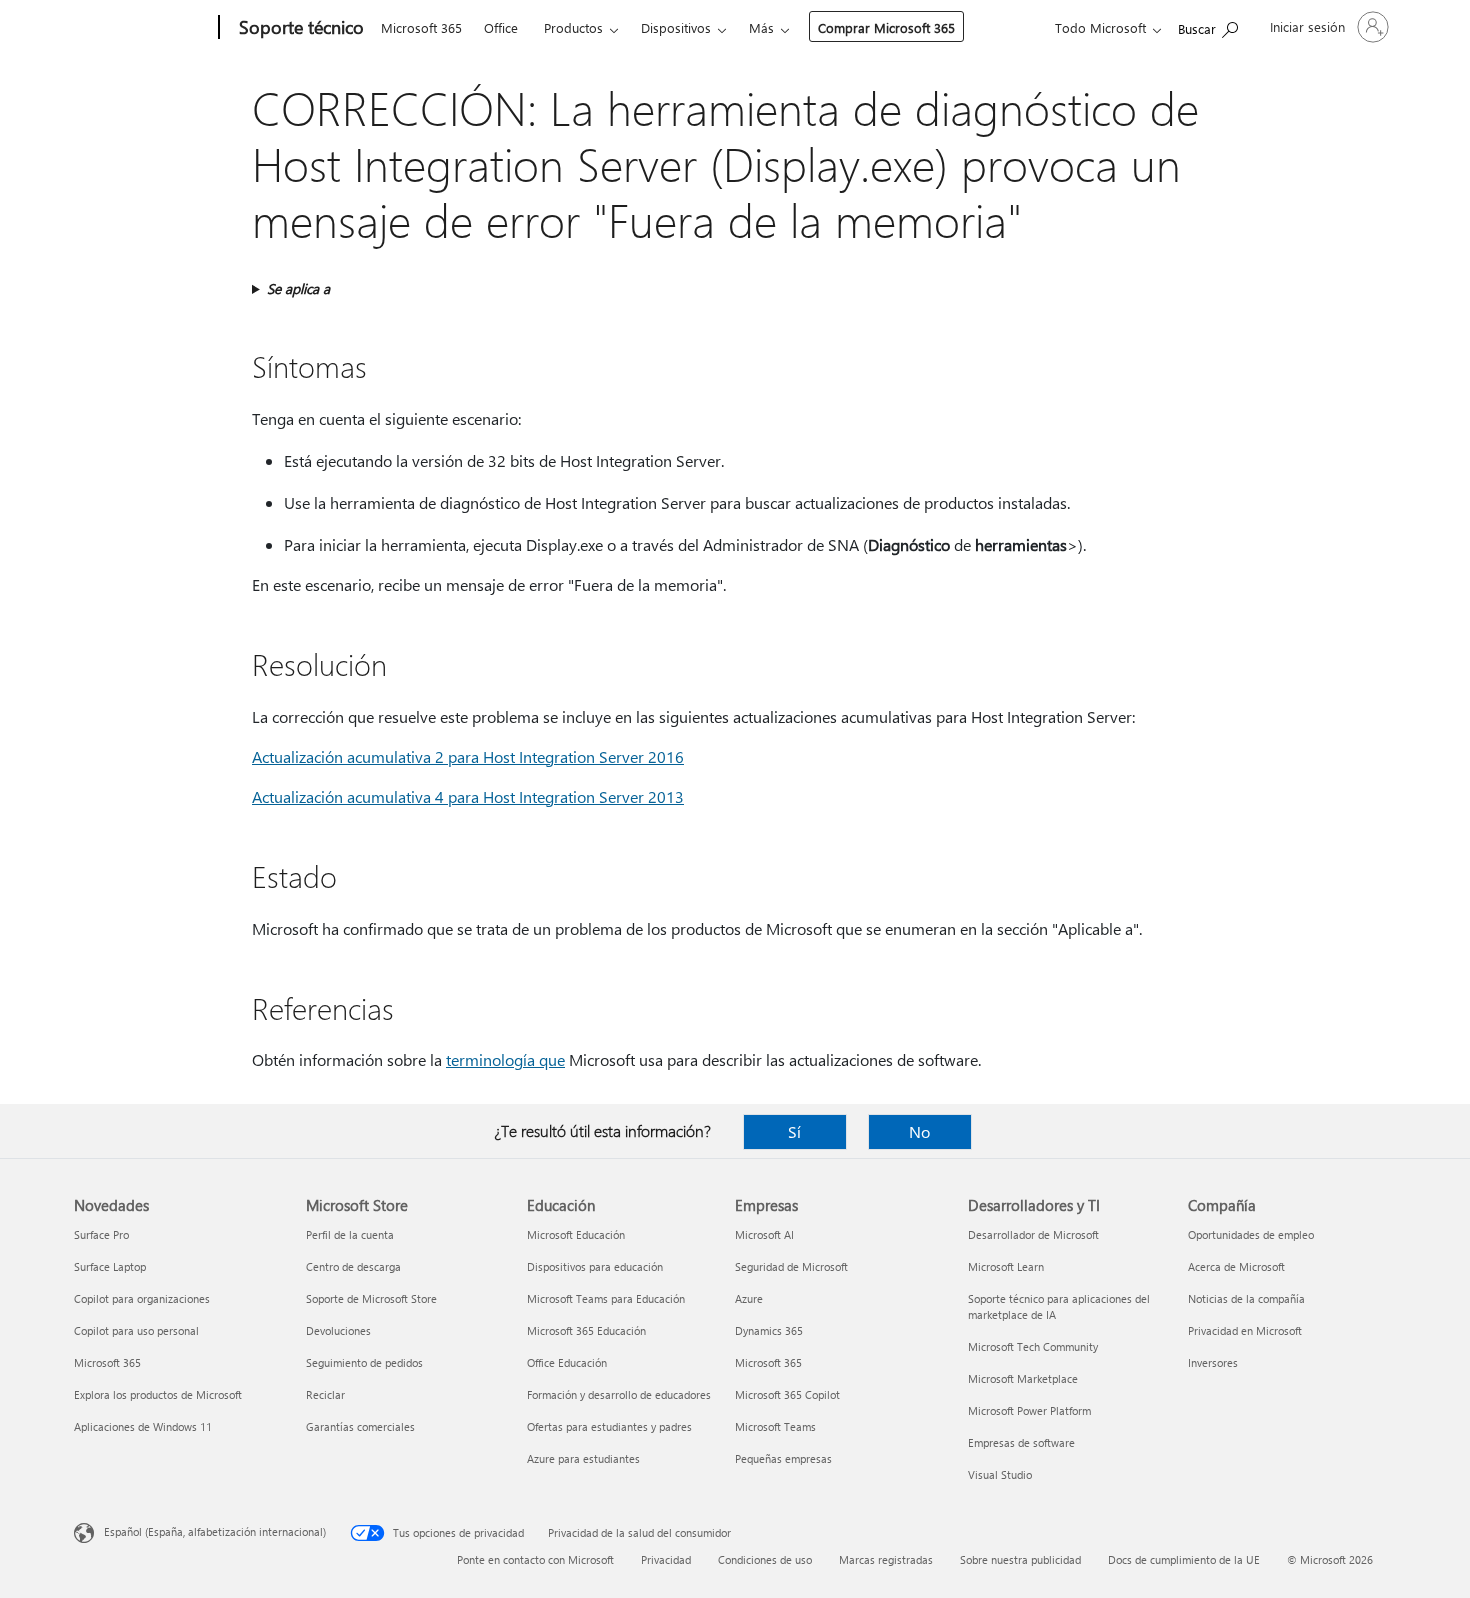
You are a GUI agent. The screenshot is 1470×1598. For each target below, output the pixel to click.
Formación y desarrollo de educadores (619, 1394)
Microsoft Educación (576, 1234)
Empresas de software (1021, 1442)
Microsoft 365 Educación (586, 1330)
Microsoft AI (764, 1234)
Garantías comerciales (360, 1426)
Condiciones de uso (765, 1559)
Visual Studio (1000, 1474)
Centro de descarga (353, 1266)
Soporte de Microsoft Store (371, 1298)
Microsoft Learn (1006, 1266)
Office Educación (567, 1362)
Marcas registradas (886, 1559)
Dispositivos (676, 27)
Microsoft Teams (775, 1426)
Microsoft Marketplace (1023, 1378)
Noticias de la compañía (1246, 1298)
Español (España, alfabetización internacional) (215, 1531)
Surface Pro (101, 1234)
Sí (794, 1131)
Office (501, 27)
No (919, 1131)
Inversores (1213, 1362)
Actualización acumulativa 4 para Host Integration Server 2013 (468, 796)
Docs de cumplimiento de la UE (1184, 1559)
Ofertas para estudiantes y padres (609, 1426)
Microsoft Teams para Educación (606, 1298)
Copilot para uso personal (136, 1330)
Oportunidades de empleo (1251, 1234)
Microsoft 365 (421, 27)
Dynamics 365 (769, 1330)
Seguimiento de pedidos (364, 1362)
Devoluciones (338, 1330)
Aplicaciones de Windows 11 (143, 1426)
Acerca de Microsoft (1236, 1266)
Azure (749, 1298)
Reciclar (325, 1394)
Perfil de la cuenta (350, 1234)
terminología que (505, 1059)
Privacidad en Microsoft (1245, 1330)
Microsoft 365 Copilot (787, 1394)
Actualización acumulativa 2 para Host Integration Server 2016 (468, 756)
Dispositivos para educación (595, 1266)
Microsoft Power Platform (1029, 1410)
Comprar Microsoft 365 (886, 27)
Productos (573, 27)
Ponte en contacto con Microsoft (535, 1559)
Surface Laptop (110, 1266)
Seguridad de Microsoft (791, 1266)
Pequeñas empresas (783, 1458)
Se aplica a (298, 288)
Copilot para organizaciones (142, 1298)
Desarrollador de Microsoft (1033, 1234)
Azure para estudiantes (583, 1458)
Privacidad (666, 1559)
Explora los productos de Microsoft (158, 1394)
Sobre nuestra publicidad (1020, 1559)
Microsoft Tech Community (1033, 1346)
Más (761, 27)
